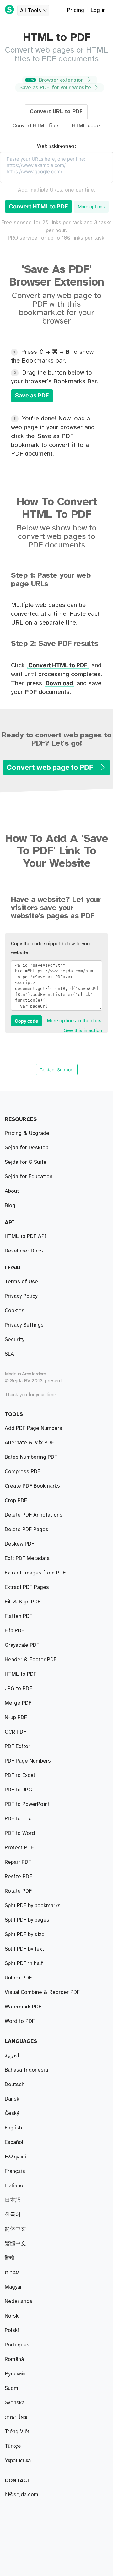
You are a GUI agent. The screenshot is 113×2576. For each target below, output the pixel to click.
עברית (12, 2273)
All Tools (31, 11)
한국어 (13, 2215)
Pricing (76, 10)
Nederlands (19, 2301)
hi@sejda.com (22, 2495)
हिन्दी (9, 2258)
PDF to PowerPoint (27, 1804)
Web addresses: (56, 146)
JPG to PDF (18, 1689)
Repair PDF (18, 1862)
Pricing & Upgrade (27, 1133)
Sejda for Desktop (27, 1148)
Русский (15, 2374)
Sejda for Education (29, 1177)
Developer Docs (24, 1251)
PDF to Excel (20, 1775)
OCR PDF (15, 1732)
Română (14, 2359)
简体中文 (15, 2229)
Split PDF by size (25, 1935)
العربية (12, 2056)
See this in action (83, 1031)
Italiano (14, 2186)
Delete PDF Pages (27, 1529)
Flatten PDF (19, 1616)
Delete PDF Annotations (34, 1515)
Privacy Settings (24, 1325)
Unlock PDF (18, 1978)
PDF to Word (20, 1833)
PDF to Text (19, 1819)
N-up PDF (16, 1718)
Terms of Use (21, 1282)
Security (14, 1340)
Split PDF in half (24, 1963)
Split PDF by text (24, 1949)
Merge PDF (18, 1703)
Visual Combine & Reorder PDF (42, 1992)
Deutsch (15, 2085)
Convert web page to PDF (51, 767)
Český (12, 2113)
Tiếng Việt (17, 2432)
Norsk (12, 2316)
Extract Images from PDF (35, 1573)
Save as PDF (32, 395)
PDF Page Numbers (28, 1761)
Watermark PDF (23, 2007)
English (13, 2128)
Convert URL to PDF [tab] (56, 112)
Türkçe (13, 2446)
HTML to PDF (21, 1674)
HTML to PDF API (26, 1236)
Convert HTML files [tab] (36, 126)
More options (91, 206)
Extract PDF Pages (27, 1587)
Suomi (12, 2388)
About (12, 1191)
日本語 (13, 2200)
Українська (18, 2461)
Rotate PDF (18, 1891)
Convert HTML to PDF (38, 206)
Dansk (12, 2099)
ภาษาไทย (16, 2417)
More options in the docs (74, 1021)
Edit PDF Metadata (27, 1558)
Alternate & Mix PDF (29, 1443)
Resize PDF (18, 1877)
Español (14, 2142)
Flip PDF (14, 1631)
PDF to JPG (18, 1790)
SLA (9, 1354)
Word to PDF (20, 2021)
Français (15, 2171)
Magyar (13, 2287)
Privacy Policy (21, 1296)
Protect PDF (19, 1848)
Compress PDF (22, 1472)
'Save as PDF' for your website (56, 88)
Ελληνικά (16, 2157)
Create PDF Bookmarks (32, 1486)
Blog (10, 1206)
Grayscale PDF (22, 1645)
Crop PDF (16, 1501)
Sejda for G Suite (26, 1162)
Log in (98, 10)
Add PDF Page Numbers (33, 1428)
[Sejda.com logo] (9, 9)
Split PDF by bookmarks (33, 1906)
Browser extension (56, 80)
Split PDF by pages (27, 1920)
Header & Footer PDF (31, 1660)
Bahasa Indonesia (26, 2070)
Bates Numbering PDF (31, 1457)
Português (17, 2345)
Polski (12, 2330)
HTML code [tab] (86, 126)
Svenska (15, 2403)
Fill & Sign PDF (23, 1602)
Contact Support (57, 1070)
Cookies (15, 1311)
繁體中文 (15, 2244)
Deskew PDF (19, 1544)
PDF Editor (17, 1746)
